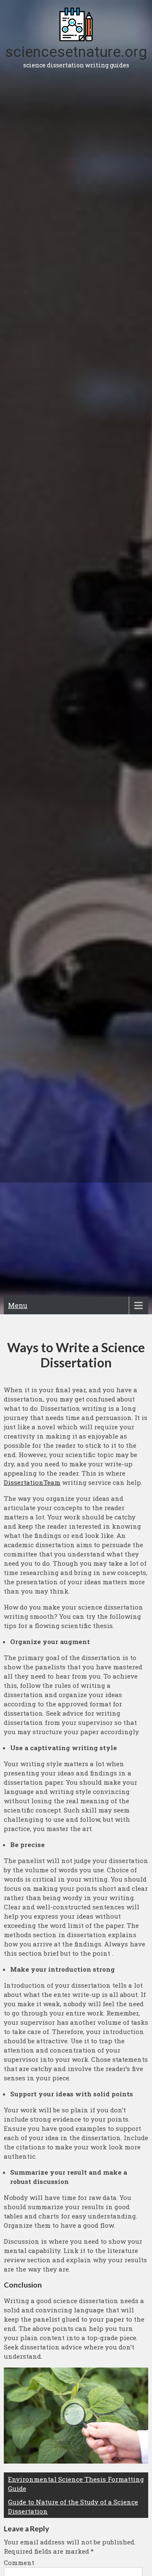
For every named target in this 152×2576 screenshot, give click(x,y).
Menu (18, 1305)
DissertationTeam (32, 1482)
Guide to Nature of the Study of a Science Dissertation (73, 2507)
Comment (19, 2563)
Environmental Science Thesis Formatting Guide (76, 2484)
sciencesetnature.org (76, 52)
